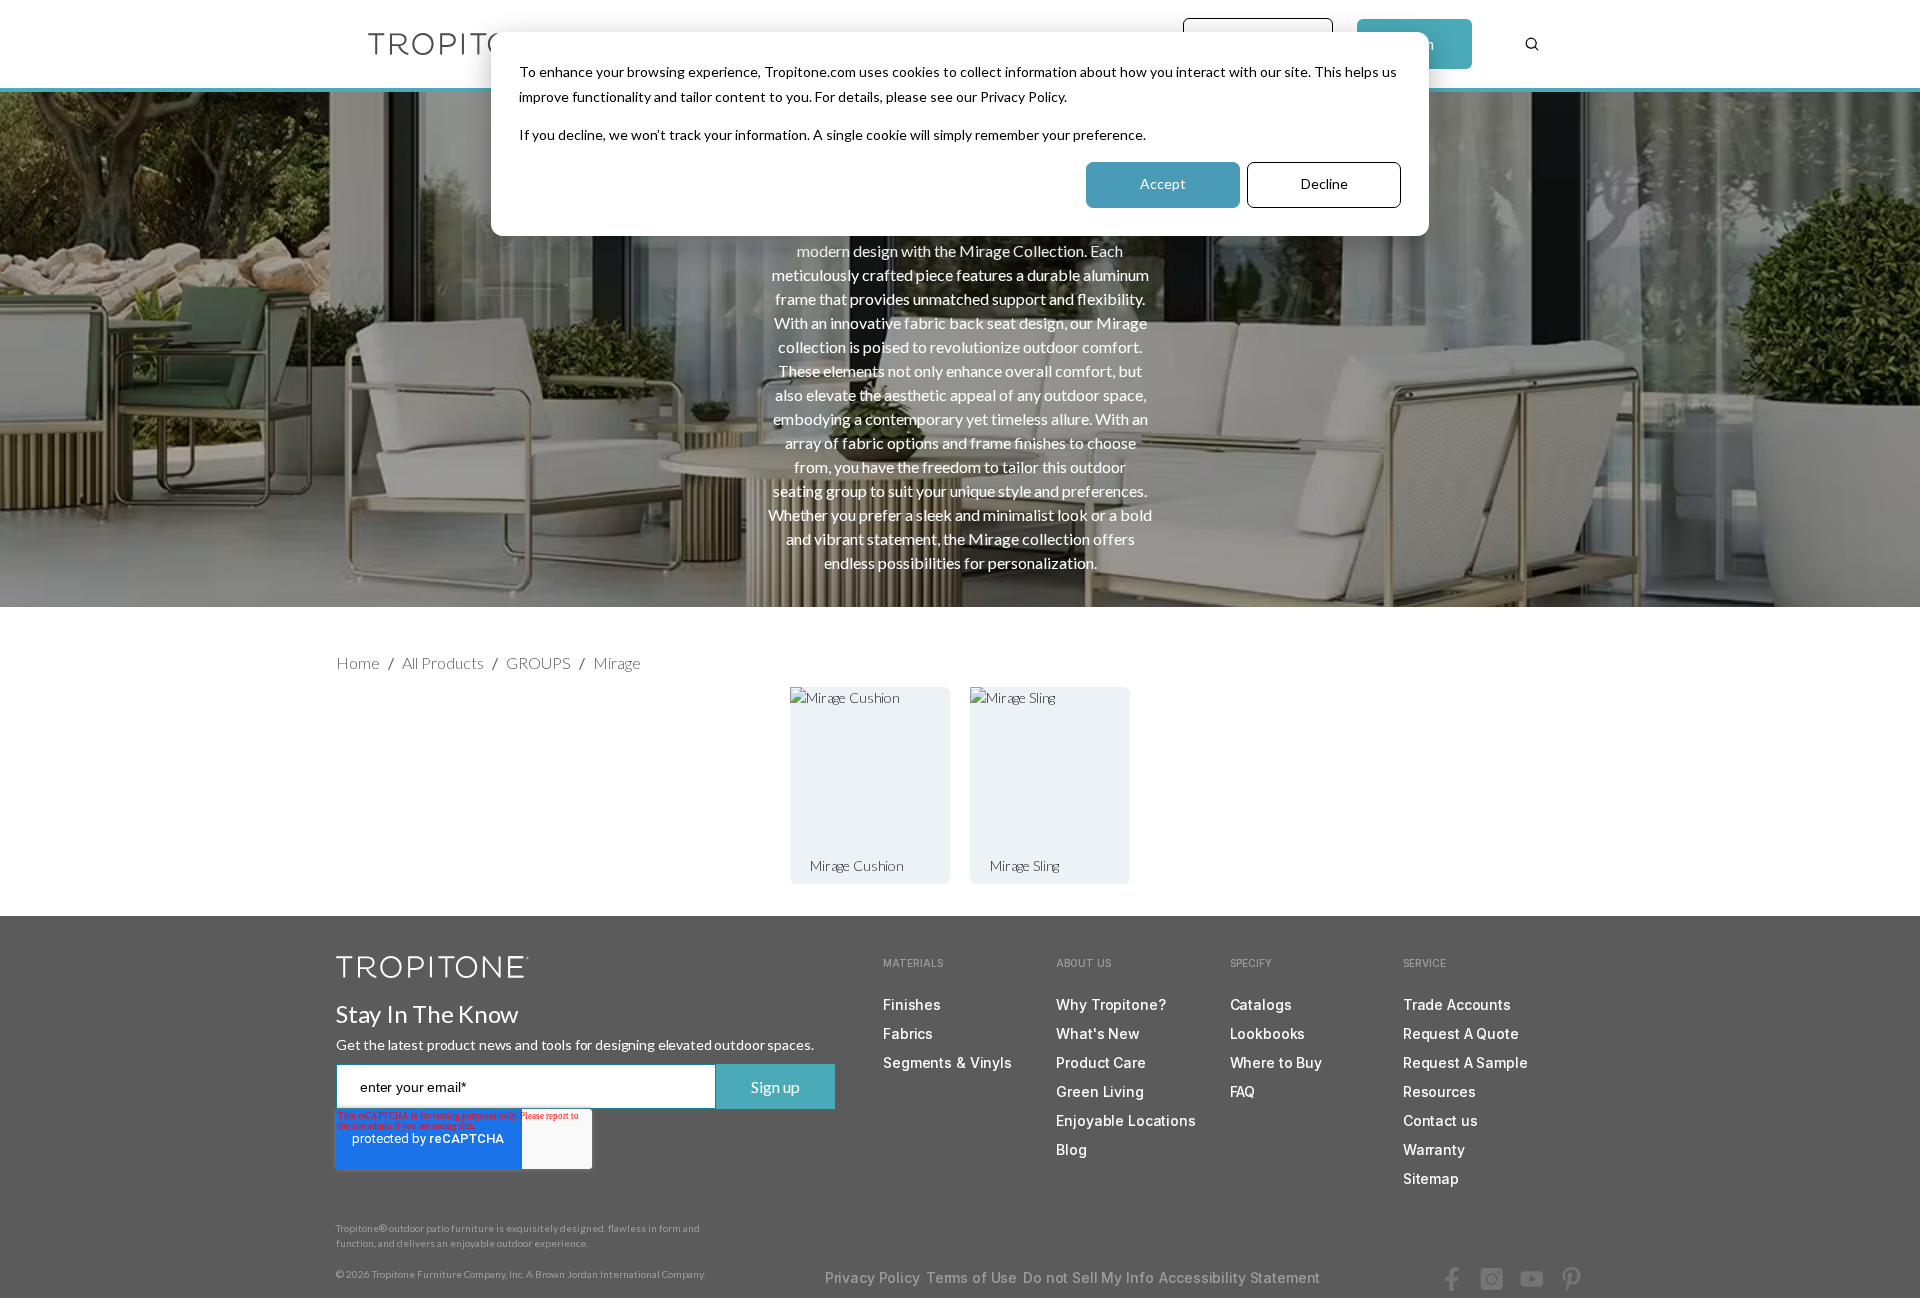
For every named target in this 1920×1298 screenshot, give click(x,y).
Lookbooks (1268, 1033)
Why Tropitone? (1110, 1004)
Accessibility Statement (1239, 1277)
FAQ (1243, 1091)
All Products (443, 662)
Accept (1163, 183)
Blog (1071, 1149)
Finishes (912, 1004)
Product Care (1100, 1062)
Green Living (1099, 1091)
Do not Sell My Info (1088, 1277)
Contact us (1440, 1120)
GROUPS (538, 662)
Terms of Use (971, 1277)
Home (358, 662)
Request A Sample (1465, 1062)
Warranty (1434, 1149)
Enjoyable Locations (1125, 1120)
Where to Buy (1276, 1062)
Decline (1324, 183)
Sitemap (1431, 1178)
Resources (1439, 1091)
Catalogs (1261, 1004)
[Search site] (1532, 44)
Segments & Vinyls (947, 1062)
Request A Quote (1461, 1033)
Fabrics (908, 1033)
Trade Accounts (1457, 1004)
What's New (1098, 1033)
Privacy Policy (872, 1277)
